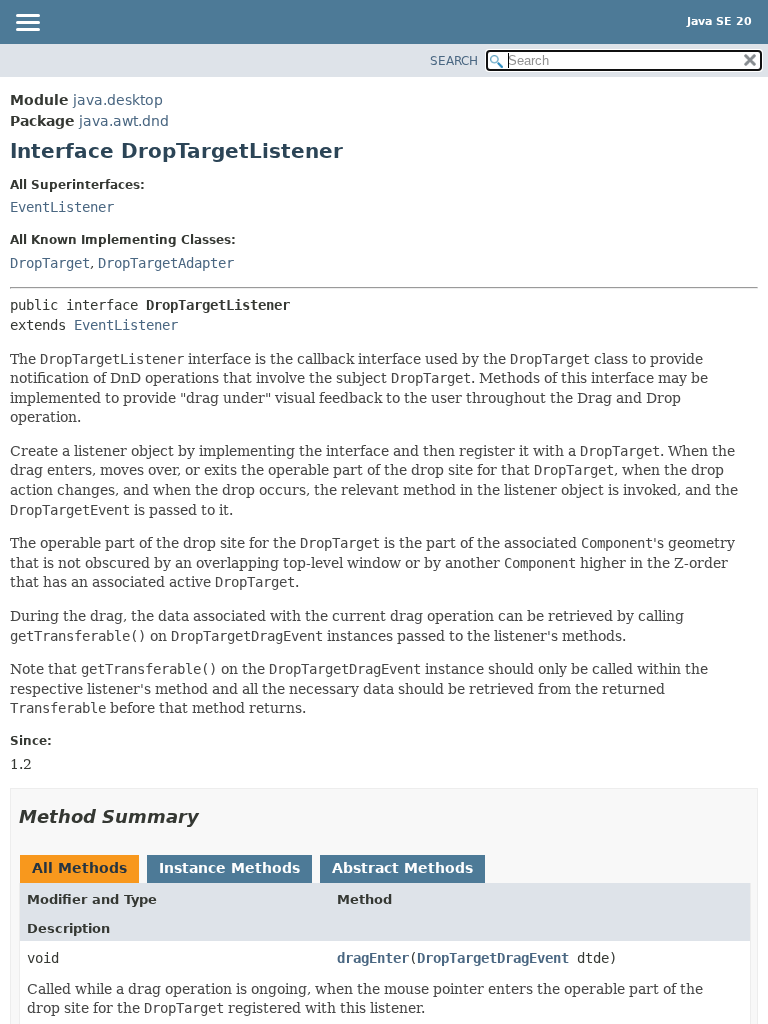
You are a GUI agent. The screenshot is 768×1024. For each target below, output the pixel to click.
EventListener (62, 207)
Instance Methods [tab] (229, 868)
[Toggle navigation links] (27, 24)
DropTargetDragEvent (493, 958)
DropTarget (50, 263)
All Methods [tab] (79, 868)
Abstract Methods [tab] (402, 868)
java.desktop (118, 100)
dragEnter (373, 958)
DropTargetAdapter (166, 263)
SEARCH (454, 61)
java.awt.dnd (124, 121)
